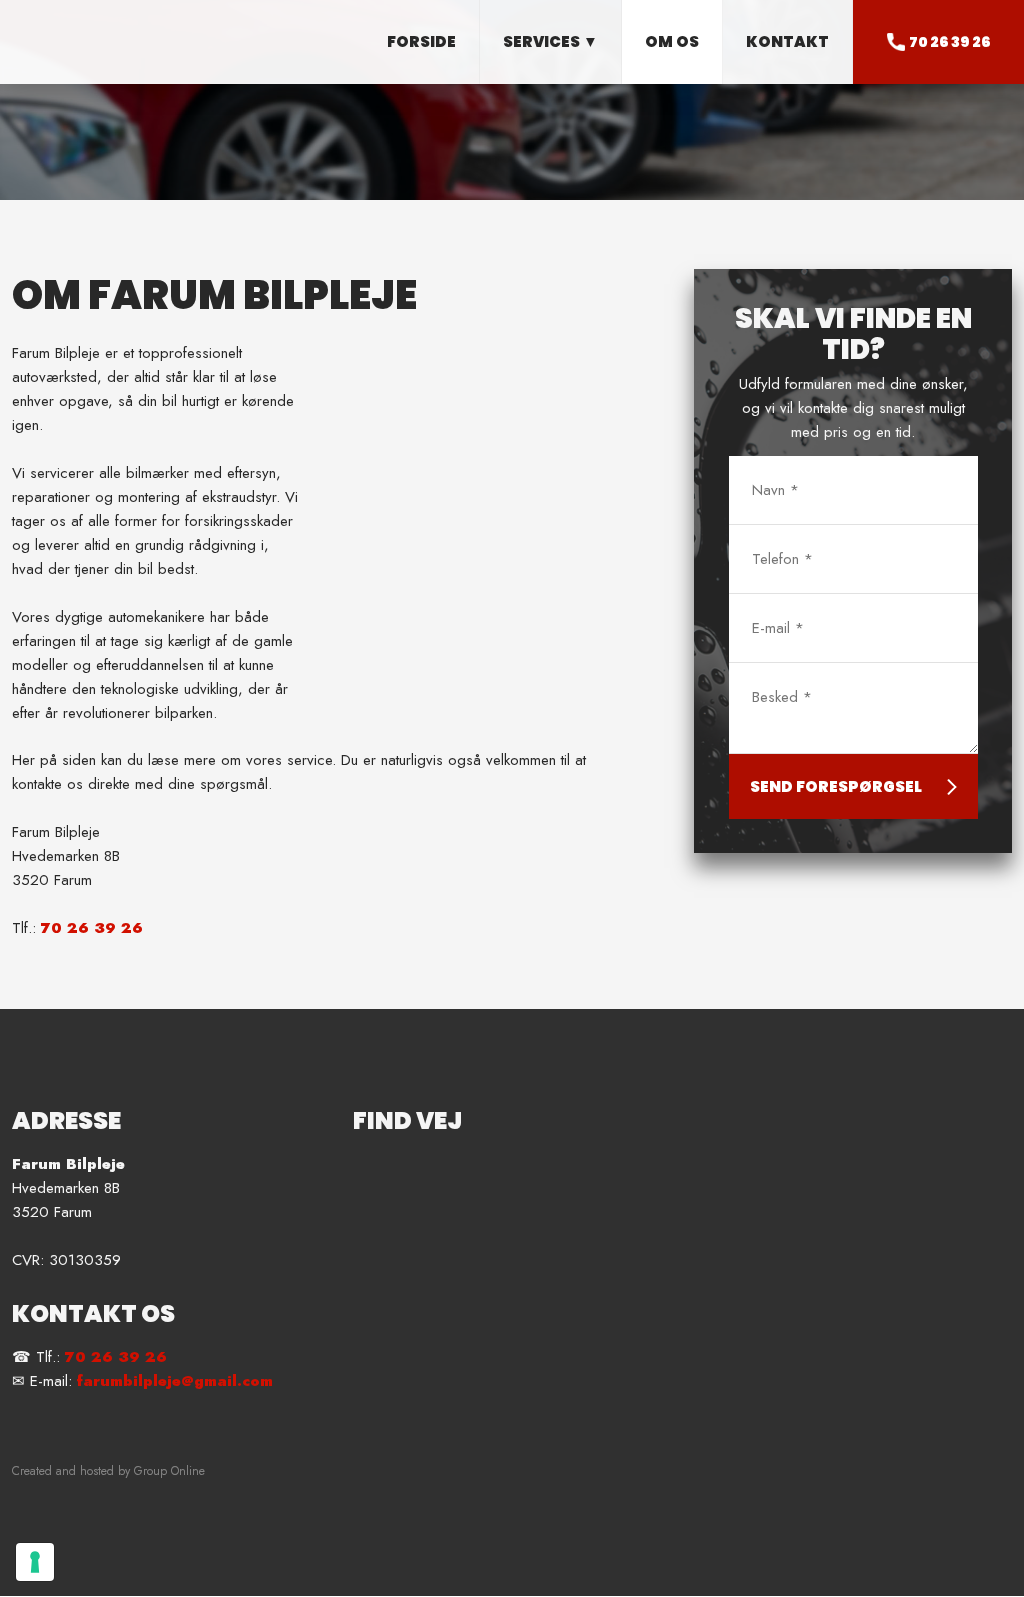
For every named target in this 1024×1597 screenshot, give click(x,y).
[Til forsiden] (128, 33)
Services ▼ (550, 41)
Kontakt (787, 41)
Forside (421, 41)
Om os (672, 41)
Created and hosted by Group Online (108, 1471)
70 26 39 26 (92, 928)
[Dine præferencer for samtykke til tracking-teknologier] (35, 1562)
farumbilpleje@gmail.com (175, 1381)
